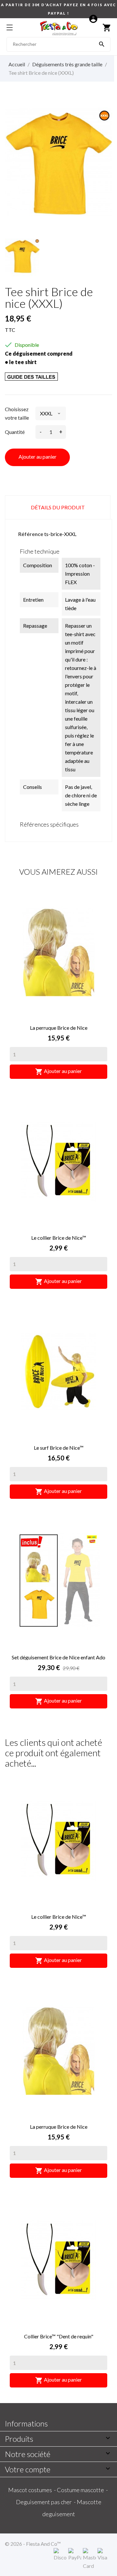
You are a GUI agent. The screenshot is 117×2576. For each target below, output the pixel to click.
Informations (26, 2423)
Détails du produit (58, 507)
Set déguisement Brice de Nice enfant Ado (58, 1657)
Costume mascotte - (83, 2490)
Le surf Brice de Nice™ (59, 1448)
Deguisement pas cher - (46, 2502)
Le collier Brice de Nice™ (59, 1238)
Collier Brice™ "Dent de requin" (59, 2336)
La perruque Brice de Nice (59, 1028)
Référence (31, 534)
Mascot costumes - (32, 2490)
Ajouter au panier (38, 457)
